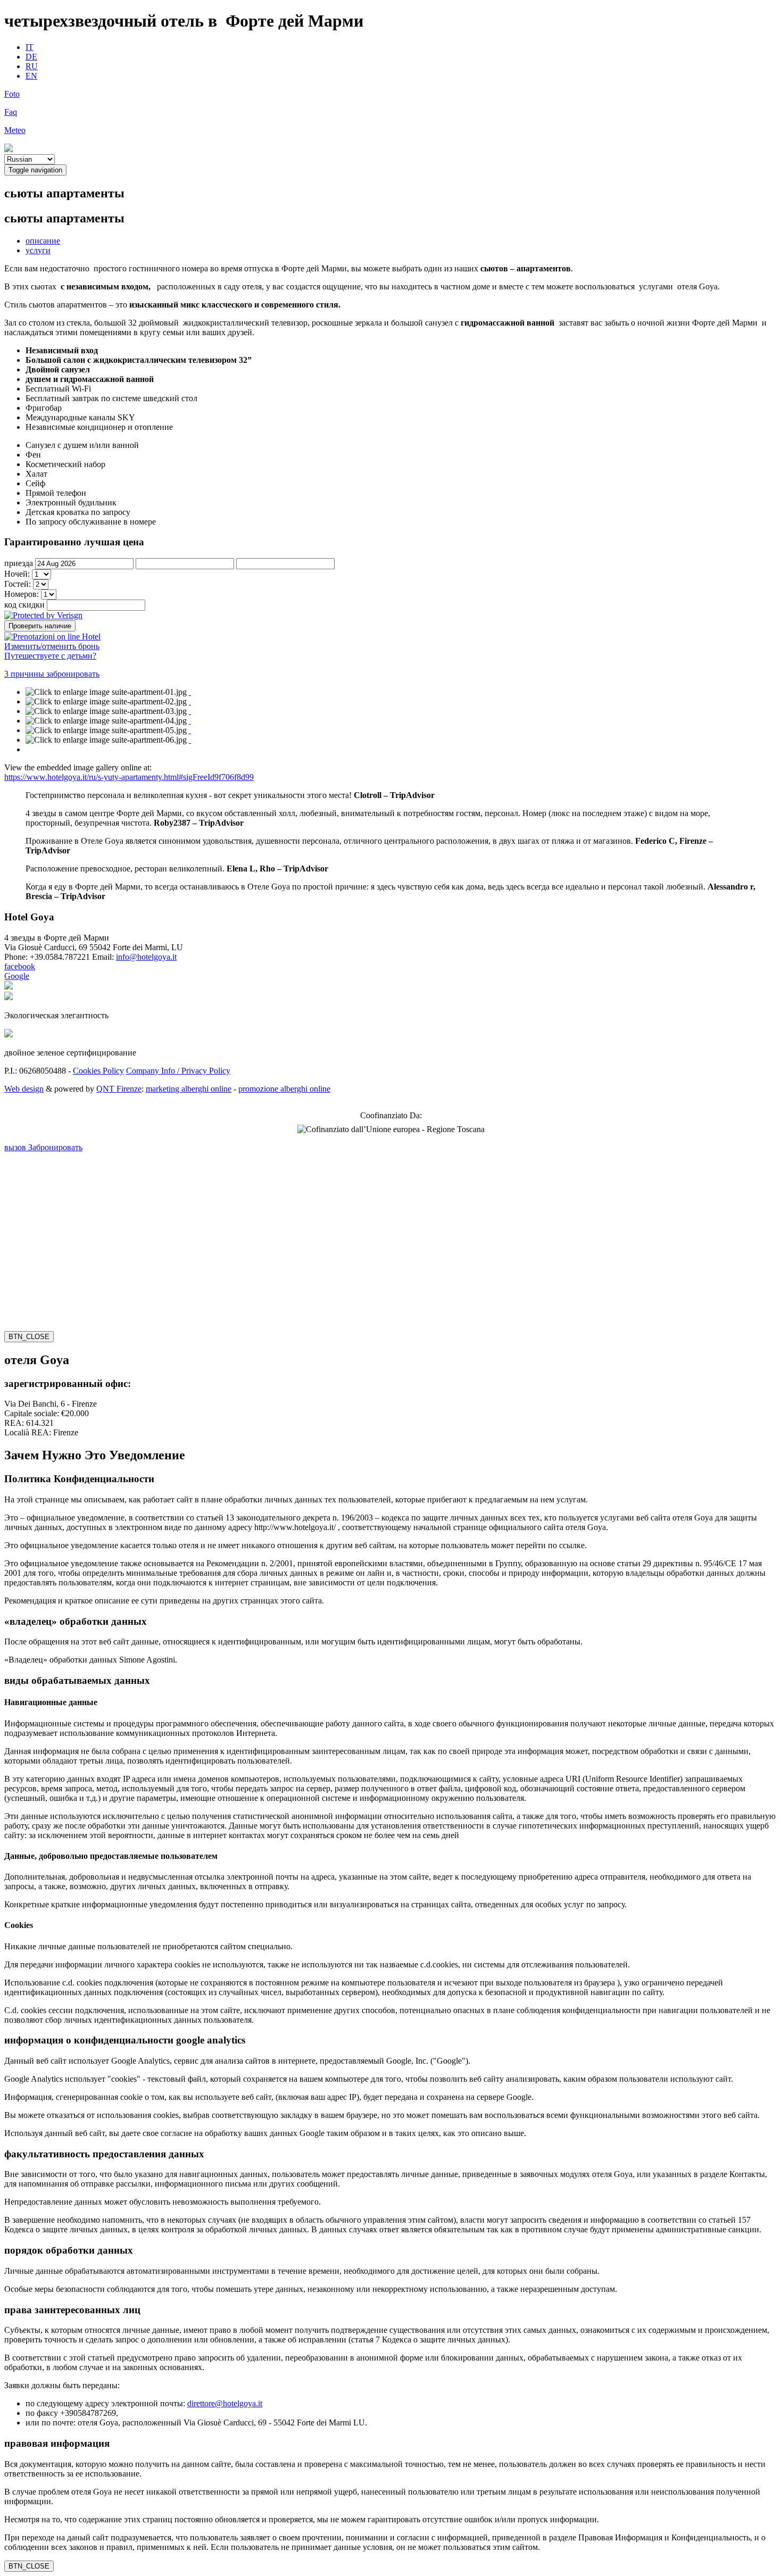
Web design (24, 1089)
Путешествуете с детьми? (50, 656)
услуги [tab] (38, 250)
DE (31, 57)
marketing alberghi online (189, 1089)
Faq (11, 112)
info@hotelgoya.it (146, 957)
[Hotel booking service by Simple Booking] (52, 636)
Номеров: (23, 594)
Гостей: (19, 584)
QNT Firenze (119, 1089)
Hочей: (18, 574)
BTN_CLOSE (29, 1337)
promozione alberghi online (284, 1089)
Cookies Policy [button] (98, 1071)
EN (31, 76)
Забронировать (55, 1147)
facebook (20, 966)
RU (32, 66)
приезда (19, 563)
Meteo (15, 130)
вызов (16, 1147)
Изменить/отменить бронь (52, 646)
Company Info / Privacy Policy (178, 1071)
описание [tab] (43, 241)
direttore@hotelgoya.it (225, 2403)
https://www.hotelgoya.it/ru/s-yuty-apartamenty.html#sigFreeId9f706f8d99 (129, 777)
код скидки (24, 605)
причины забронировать (52, 674)
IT (30, 47)
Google (17, 976)
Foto (12, 94)
